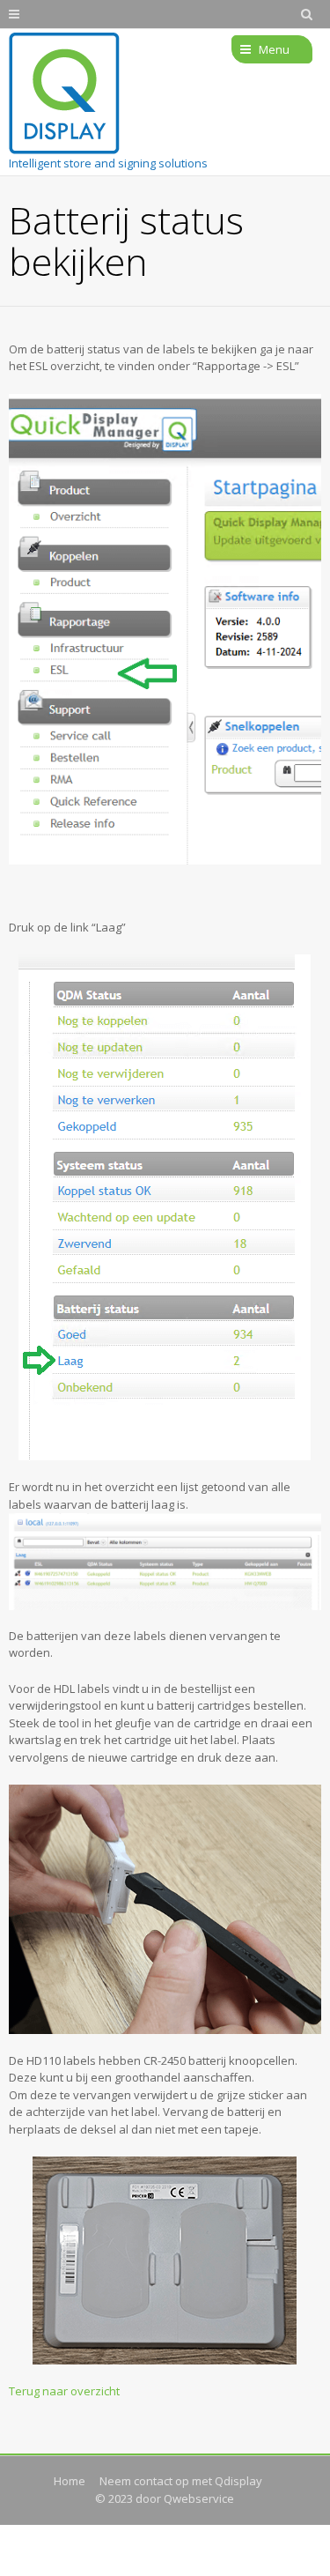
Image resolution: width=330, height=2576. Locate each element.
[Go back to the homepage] (64, 93)
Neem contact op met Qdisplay (181, 2481)
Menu (274, 49)
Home (70, 2481)
